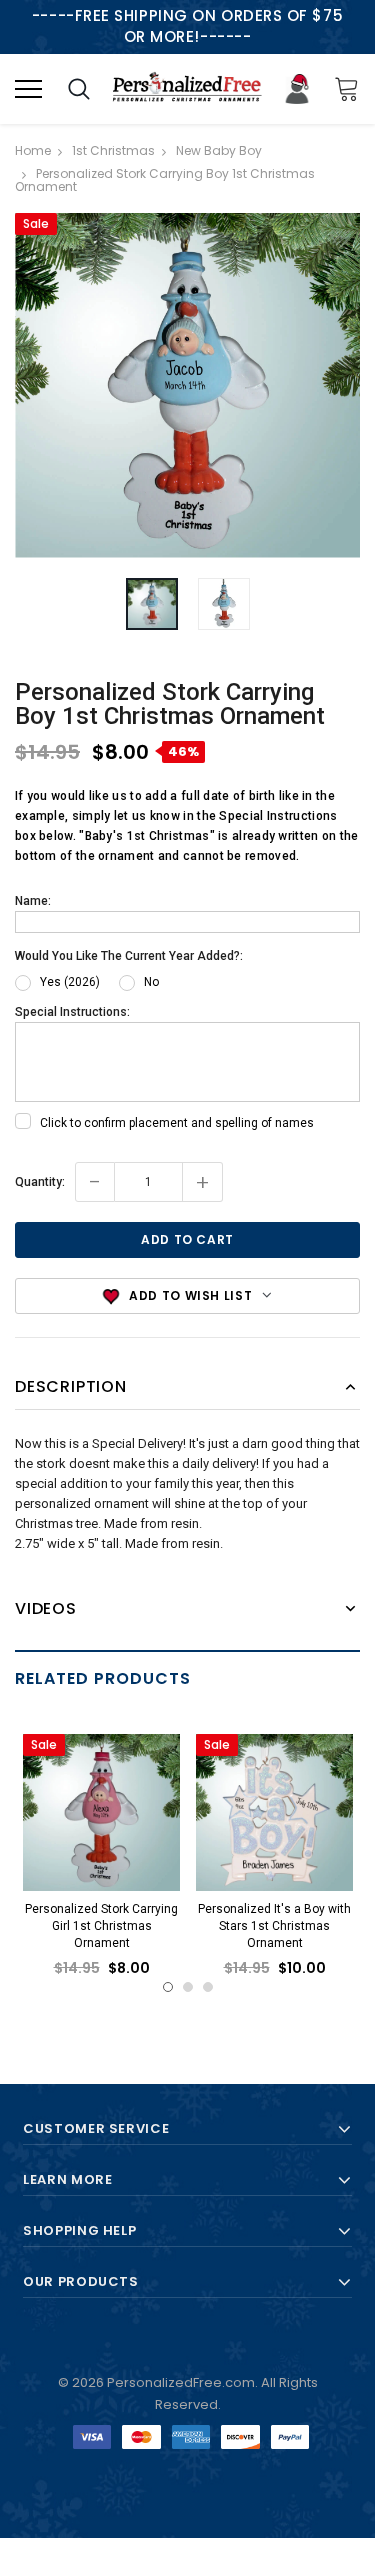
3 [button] (208, 1987)
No (151, 982)
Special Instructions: (72, 1012)
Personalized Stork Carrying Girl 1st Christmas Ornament (101, 1925)
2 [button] (188, 1987)
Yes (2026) (70, 982)
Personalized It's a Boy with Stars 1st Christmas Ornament (274, 1925)
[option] (187, 385)
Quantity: (40, 1182)
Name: (33, 901)
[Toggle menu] (28, 88)
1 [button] (168, 1987)
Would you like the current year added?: (129, 956)
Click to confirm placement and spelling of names (177, 1123)
